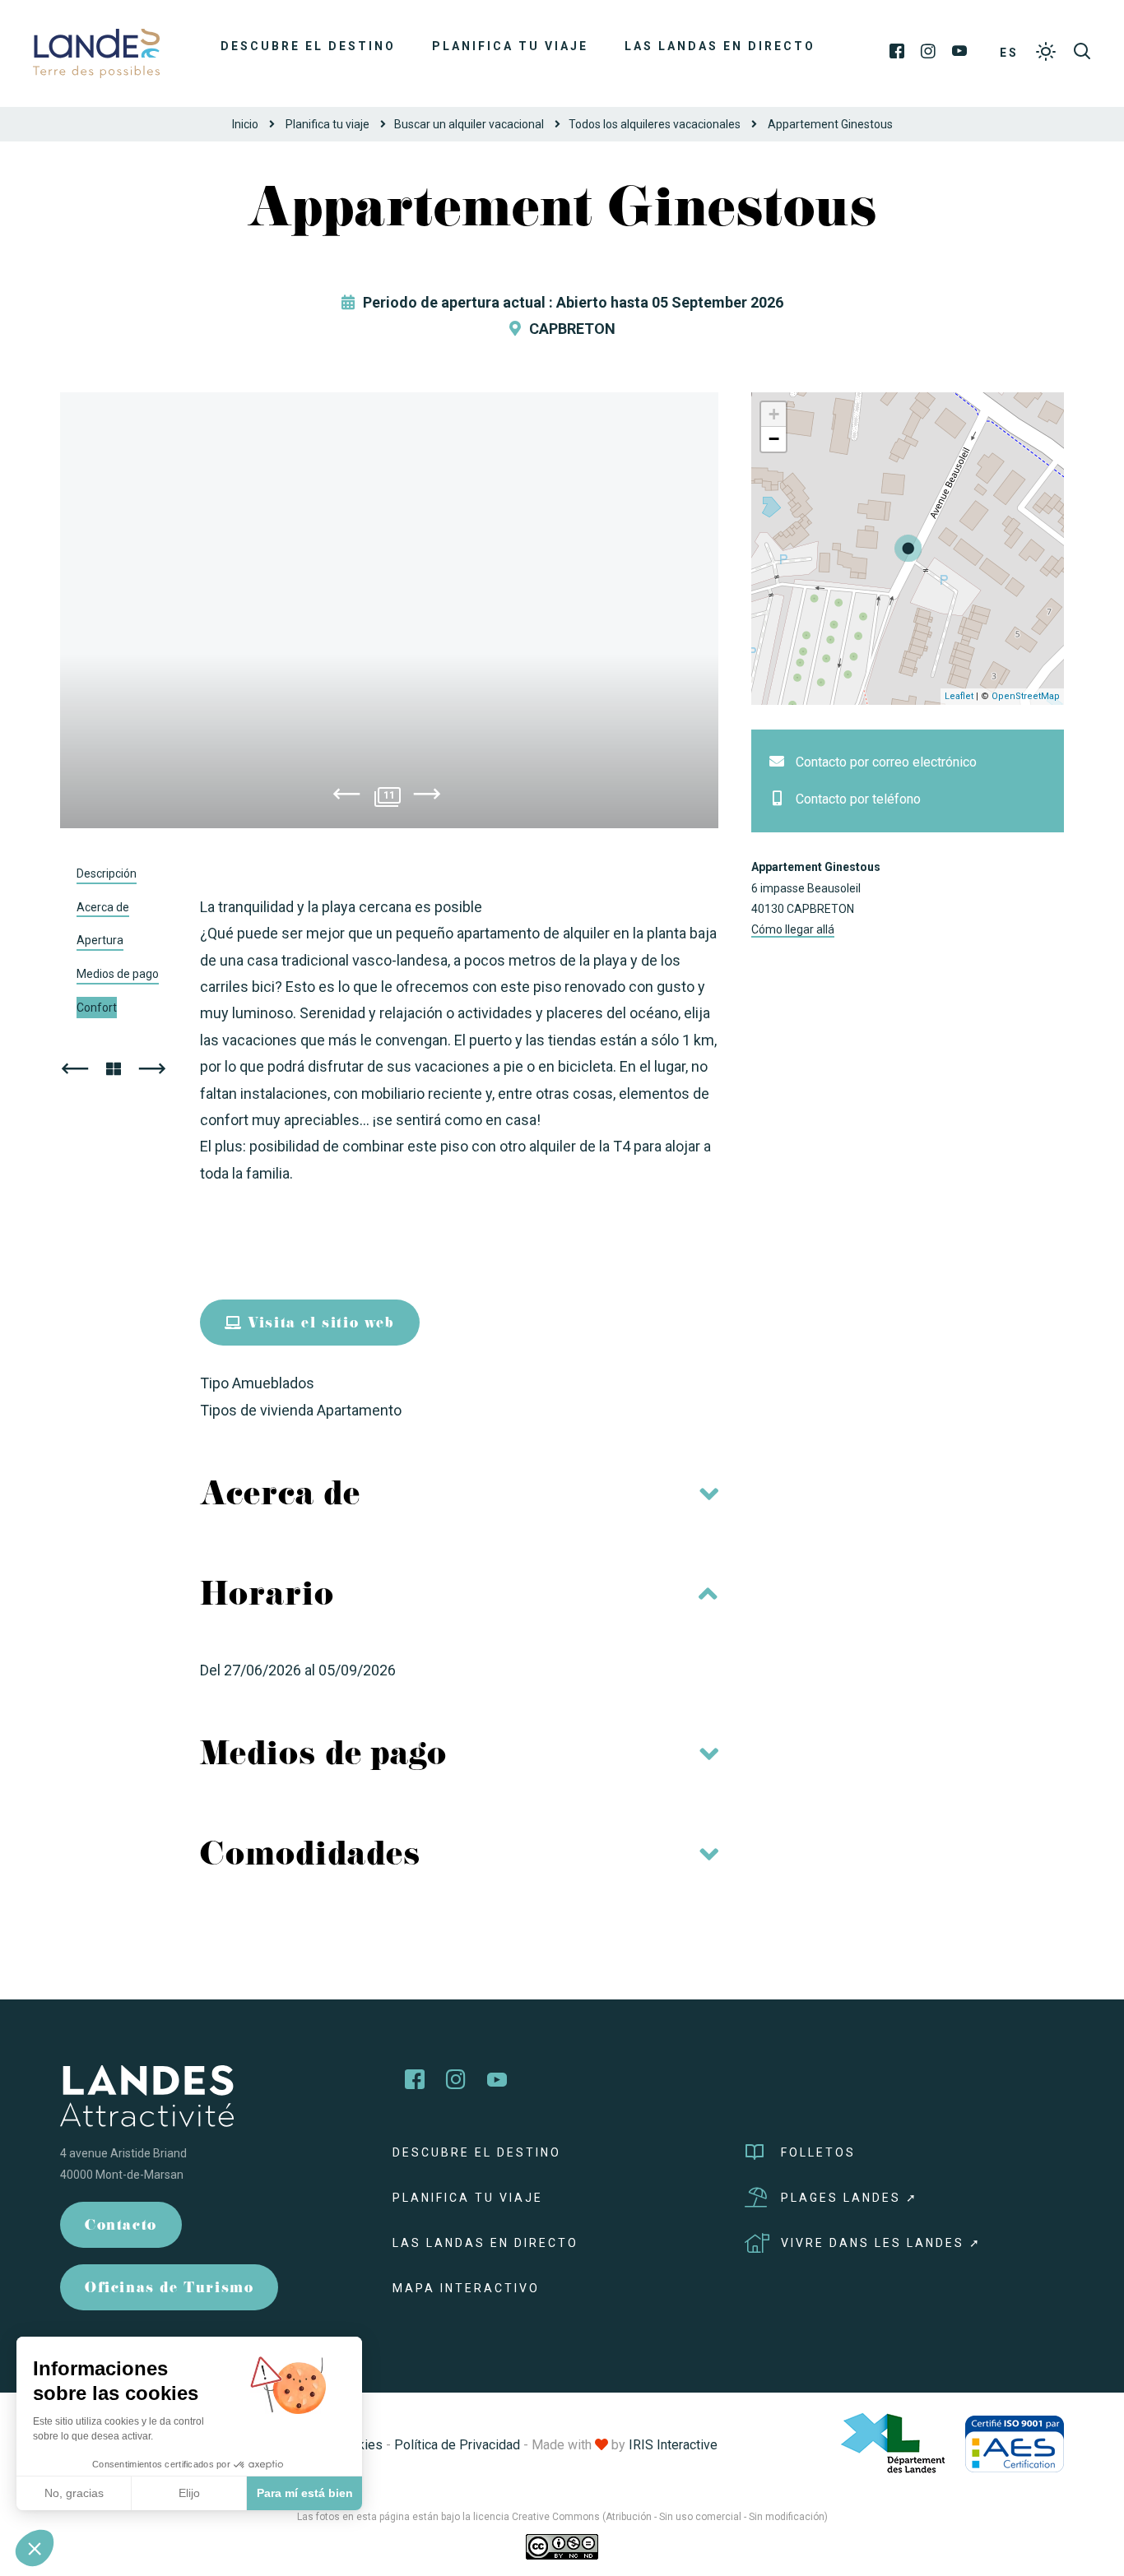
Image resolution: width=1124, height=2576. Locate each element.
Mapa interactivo (466, 2288)
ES (1009, 53)
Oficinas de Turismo (169, 2289)
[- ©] (389, 610)
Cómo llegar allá (793, 929)
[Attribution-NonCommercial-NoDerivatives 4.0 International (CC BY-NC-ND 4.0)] (562, 2546)
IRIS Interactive (673, 2445)
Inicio (245, 124)
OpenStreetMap (1026, 696)
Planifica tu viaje (510, 46)
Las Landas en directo (720, 46)
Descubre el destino (308, 46)
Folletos (818, 2152)
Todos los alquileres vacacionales (655, 124)
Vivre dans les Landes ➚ (881, 2243)
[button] (35, 2548)
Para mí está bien (305, 2493)
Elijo (189, 2493)
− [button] (774, 439)
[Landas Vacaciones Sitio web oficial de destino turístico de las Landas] (96, 52)
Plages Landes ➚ (850, 2198)
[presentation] (346, 797)
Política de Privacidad (457, 2445)
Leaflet (959, 696)
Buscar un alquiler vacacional (469, 124)
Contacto (121, 2227)
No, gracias (74, 2493)
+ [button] (774, 414)
